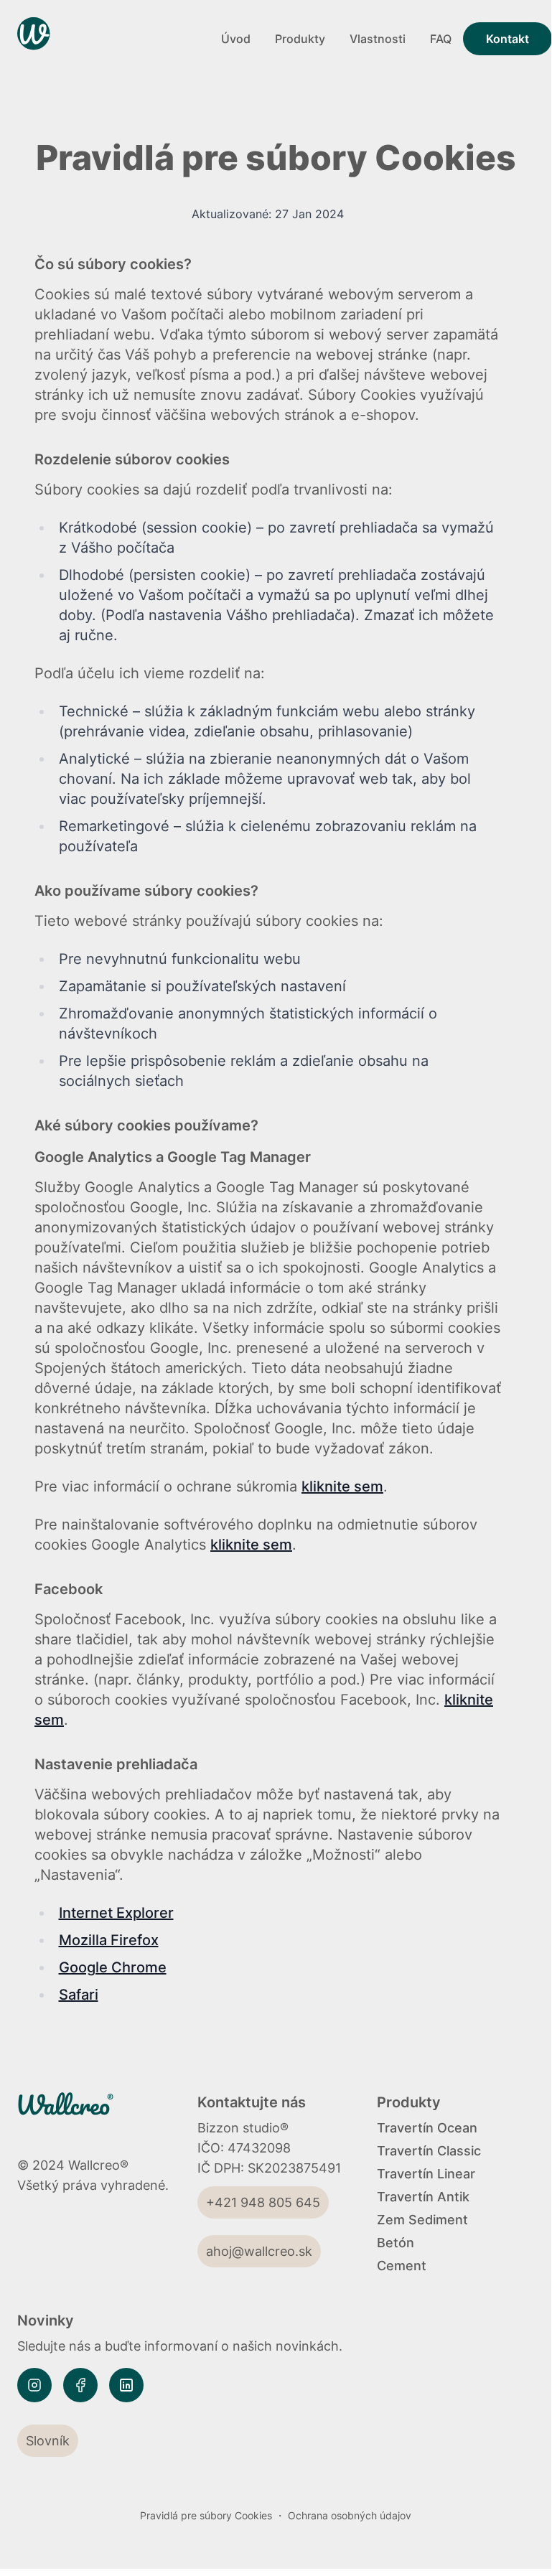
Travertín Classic (429, 2151)
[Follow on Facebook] (80, 2385)
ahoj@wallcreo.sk (259, 2251)
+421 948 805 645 (263, 2202)
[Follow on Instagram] (34, 2385)
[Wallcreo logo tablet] (113, 39)
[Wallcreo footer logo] (84, 2112)
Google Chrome (113, 1967)
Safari (79, 1995)
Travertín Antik (423, 2197)
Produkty (300, 39)
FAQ (441, 39)
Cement (402, 2266)
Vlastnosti (378, 39)
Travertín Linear (426, 2174)
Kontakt (507, 39)
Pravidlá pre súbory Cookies (206, 2515)
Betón (396, 2243)
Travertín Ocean (427, 2128)
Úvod (236, 39)
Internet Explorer (116, 1913)
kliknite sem (342, 1486)
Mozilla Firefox (109, 1940)
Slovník (48, 2441)
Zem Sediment (422, 2220)
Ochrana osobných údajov (350, 2515)
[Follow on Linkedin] (126, 2385)
